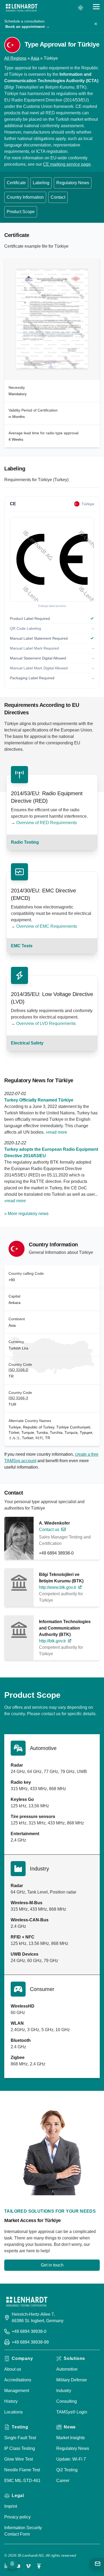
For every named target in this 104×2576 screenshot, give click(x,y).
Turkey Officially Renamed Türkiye (39, 1100)
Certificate (16, 183)
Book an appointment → (27, 27)
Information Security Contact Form (23, 2531)
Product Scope (21, 212)
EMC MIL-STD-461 (22, 2481)
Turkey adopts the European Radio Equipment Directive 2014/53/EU (51, 1153)
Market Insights (71, 2438)
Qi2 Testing (67, 2470)
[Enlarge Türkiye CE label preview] (52, 559)
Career (63, 2481)
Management (17, 2391)
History (11, 2401)
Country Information (25, 197)
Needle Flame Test (22, 2470)
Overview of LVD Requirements (46, 1023)
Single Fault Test (20, 2438)
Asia (35, 58)
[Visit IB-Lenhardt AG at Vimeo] (28, 2566)
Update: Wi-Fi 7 (71, 2459)
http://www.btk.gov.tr (58, 1587)
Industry (64, 2391)
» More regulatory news (26, 1214)
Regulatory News (73, 183)
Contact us (49, 1530)
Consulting (67, 2401)
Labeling (41, 183)
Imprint (11, 2506)
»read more (56, 1132)
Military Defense (72, 2380)
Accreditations (18, 2380)
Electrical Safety (27, 1043)
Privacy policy (17, 2517)
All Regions (15, 58)
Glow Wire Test (19, 2459)
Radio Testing (25, 842)
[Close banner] (96, 24)
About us (13, 2369)
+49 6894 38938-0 (56, 1553)
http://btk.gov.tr (52, 1641)
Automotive (67, 2369)
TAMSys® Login (72, 2412)
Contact (58, 197)
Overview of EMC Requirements (47, 926)
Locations (13, 2412)
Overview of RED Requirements (47, 823)
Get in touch (52, 2265)
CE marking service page (67, 164)
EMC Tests (22, 946)
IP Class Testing (20, 2448)
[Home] (22, 8)
